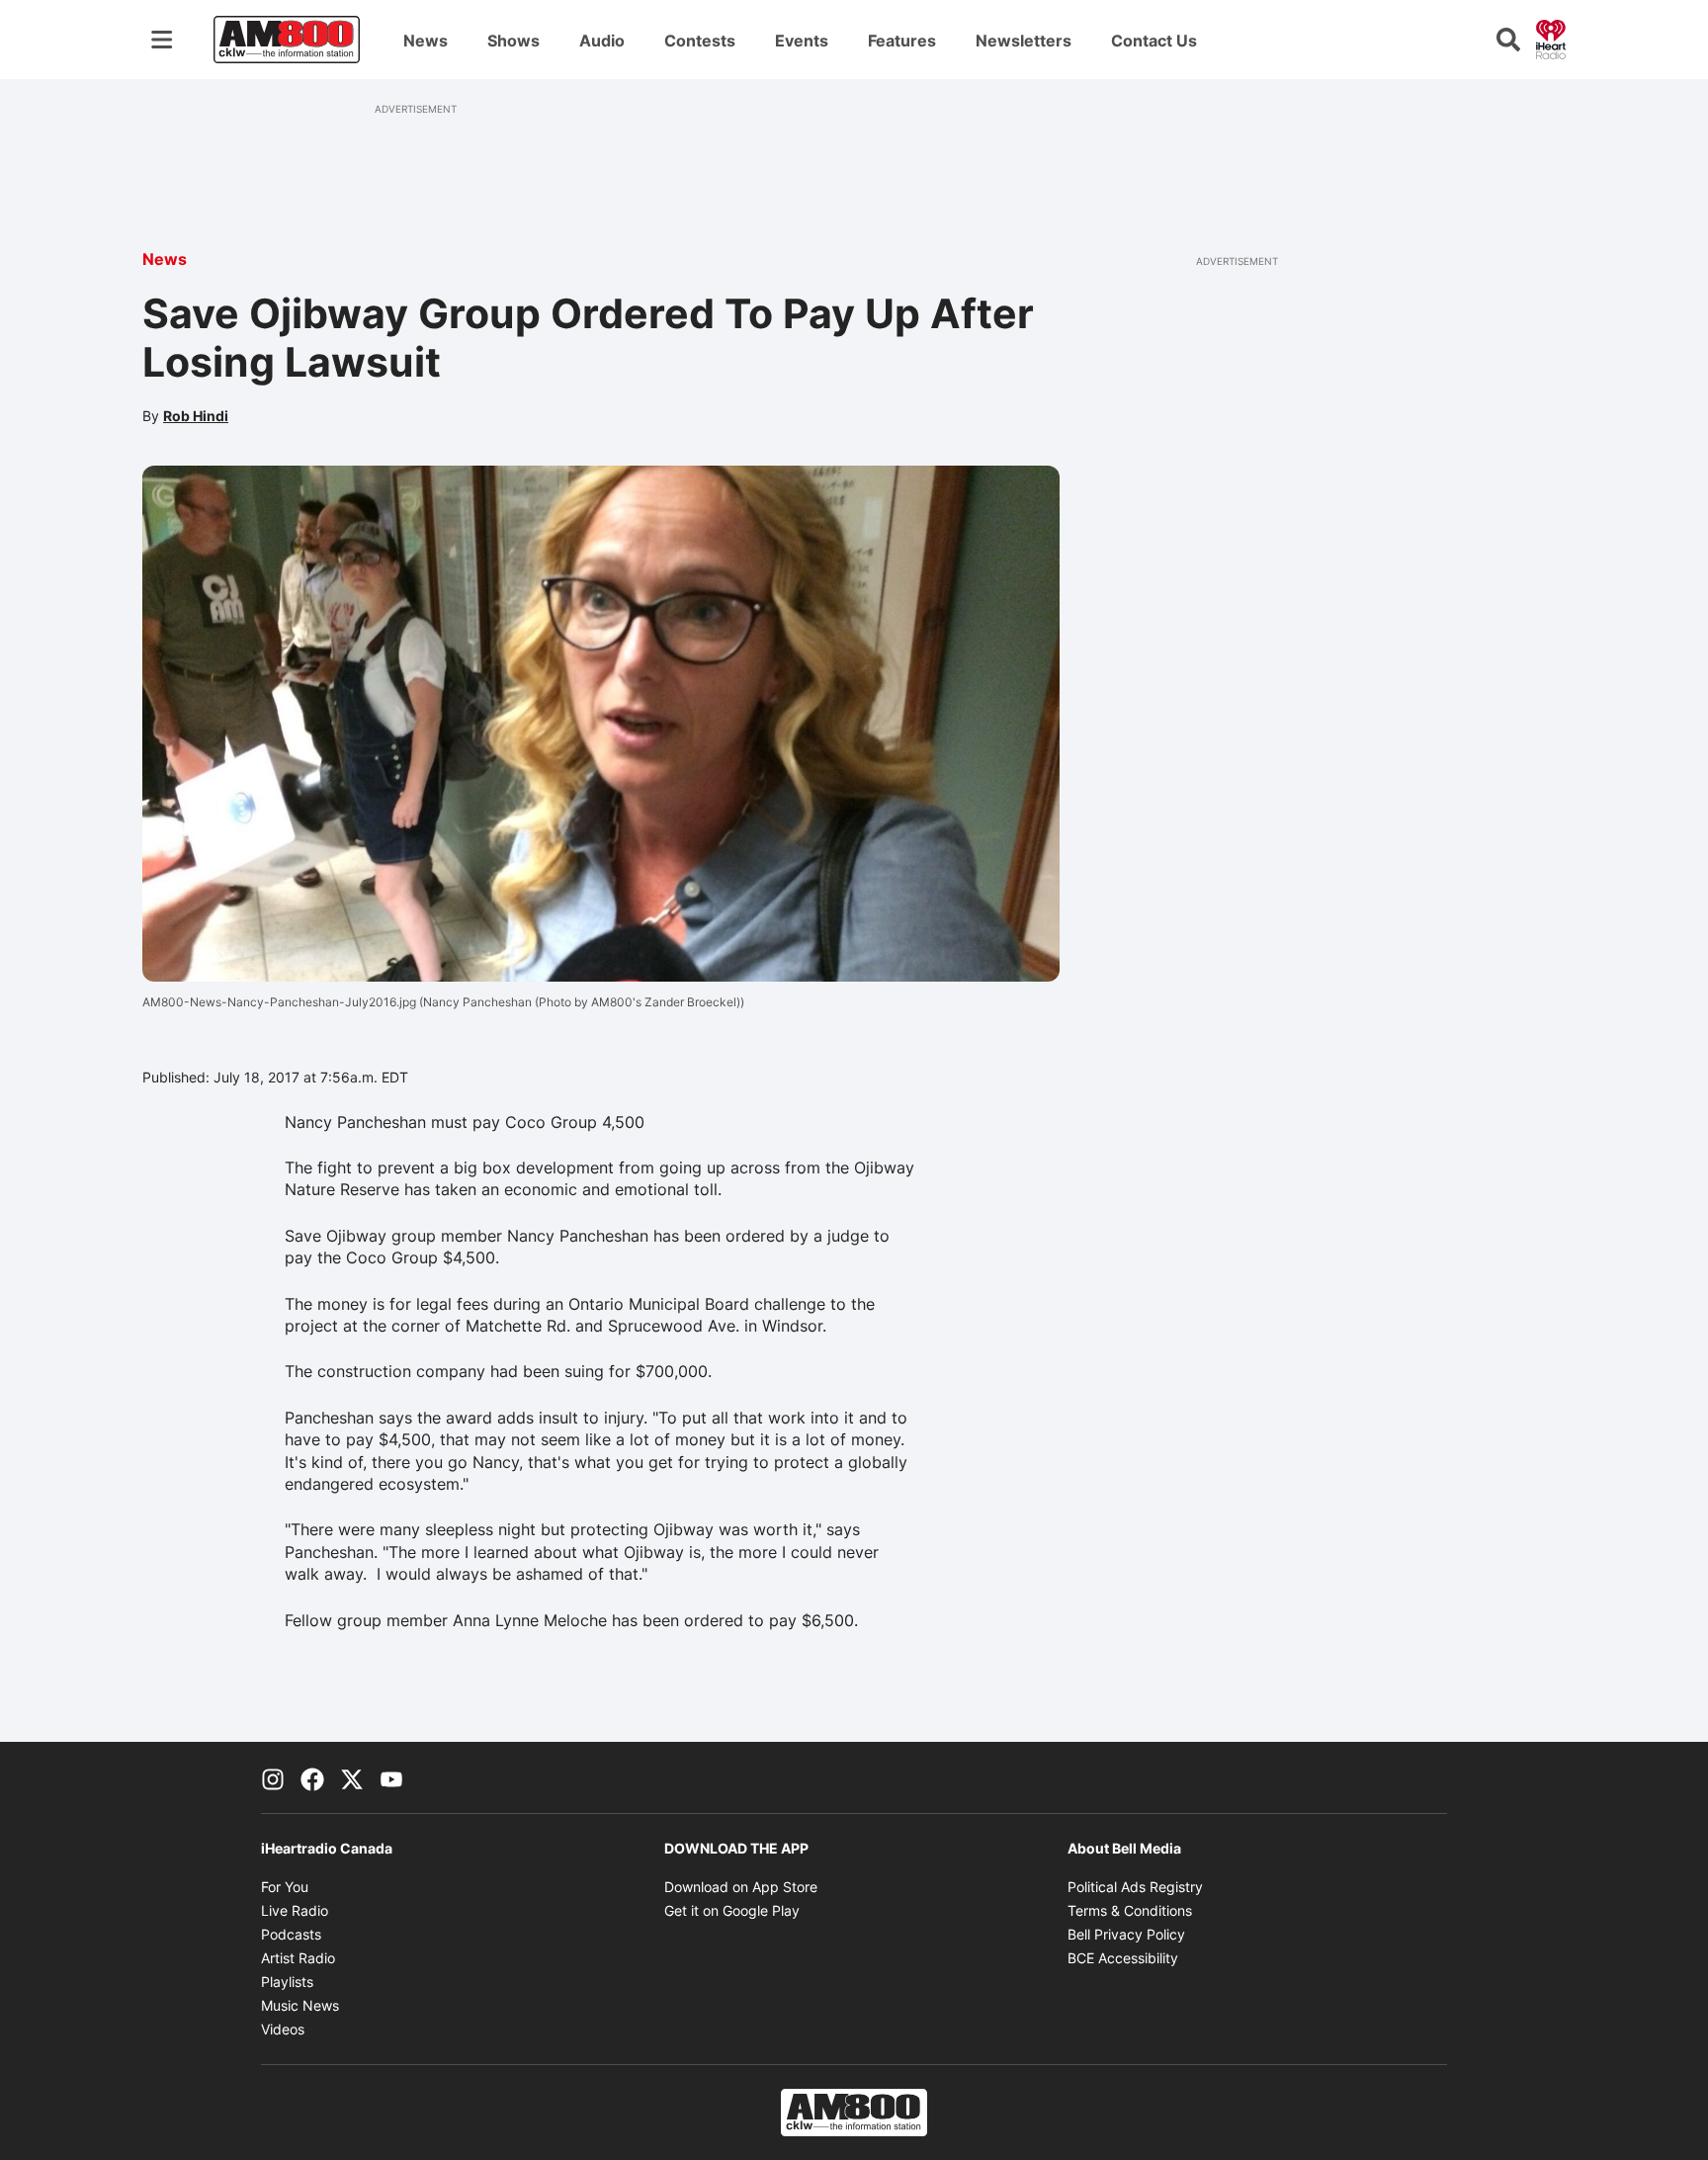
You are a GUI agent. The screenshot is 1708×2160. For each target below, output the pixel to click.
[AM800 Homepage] (287, 40)
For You (285, 1887)
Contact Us (1154, 41)
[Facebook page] (312, 1777)
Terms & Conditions (1130, 1910)
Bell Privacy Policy (1126, 1934)
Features (902, 41)
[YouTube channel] (391, 1777)
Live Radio (295, 1910)
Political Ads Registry (1135, 1887)
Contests (700, 41)
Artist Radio (298, 1958)
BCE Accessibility (1123, 1958)
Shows (513, 41)
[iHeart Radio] (1551, 38)
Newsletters (1024, 41)
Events (802, 41)
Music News (300, 2005)
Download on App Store (741, 1887)
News (426, 41)
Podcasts (291, 1934)
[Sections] (162, 40)
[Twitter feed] (352, 1777)
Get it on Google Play (732, 1910)
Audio (602, 41)
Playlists (287, 1982)
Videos (283, 2029)
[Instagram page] (273, 1777)
